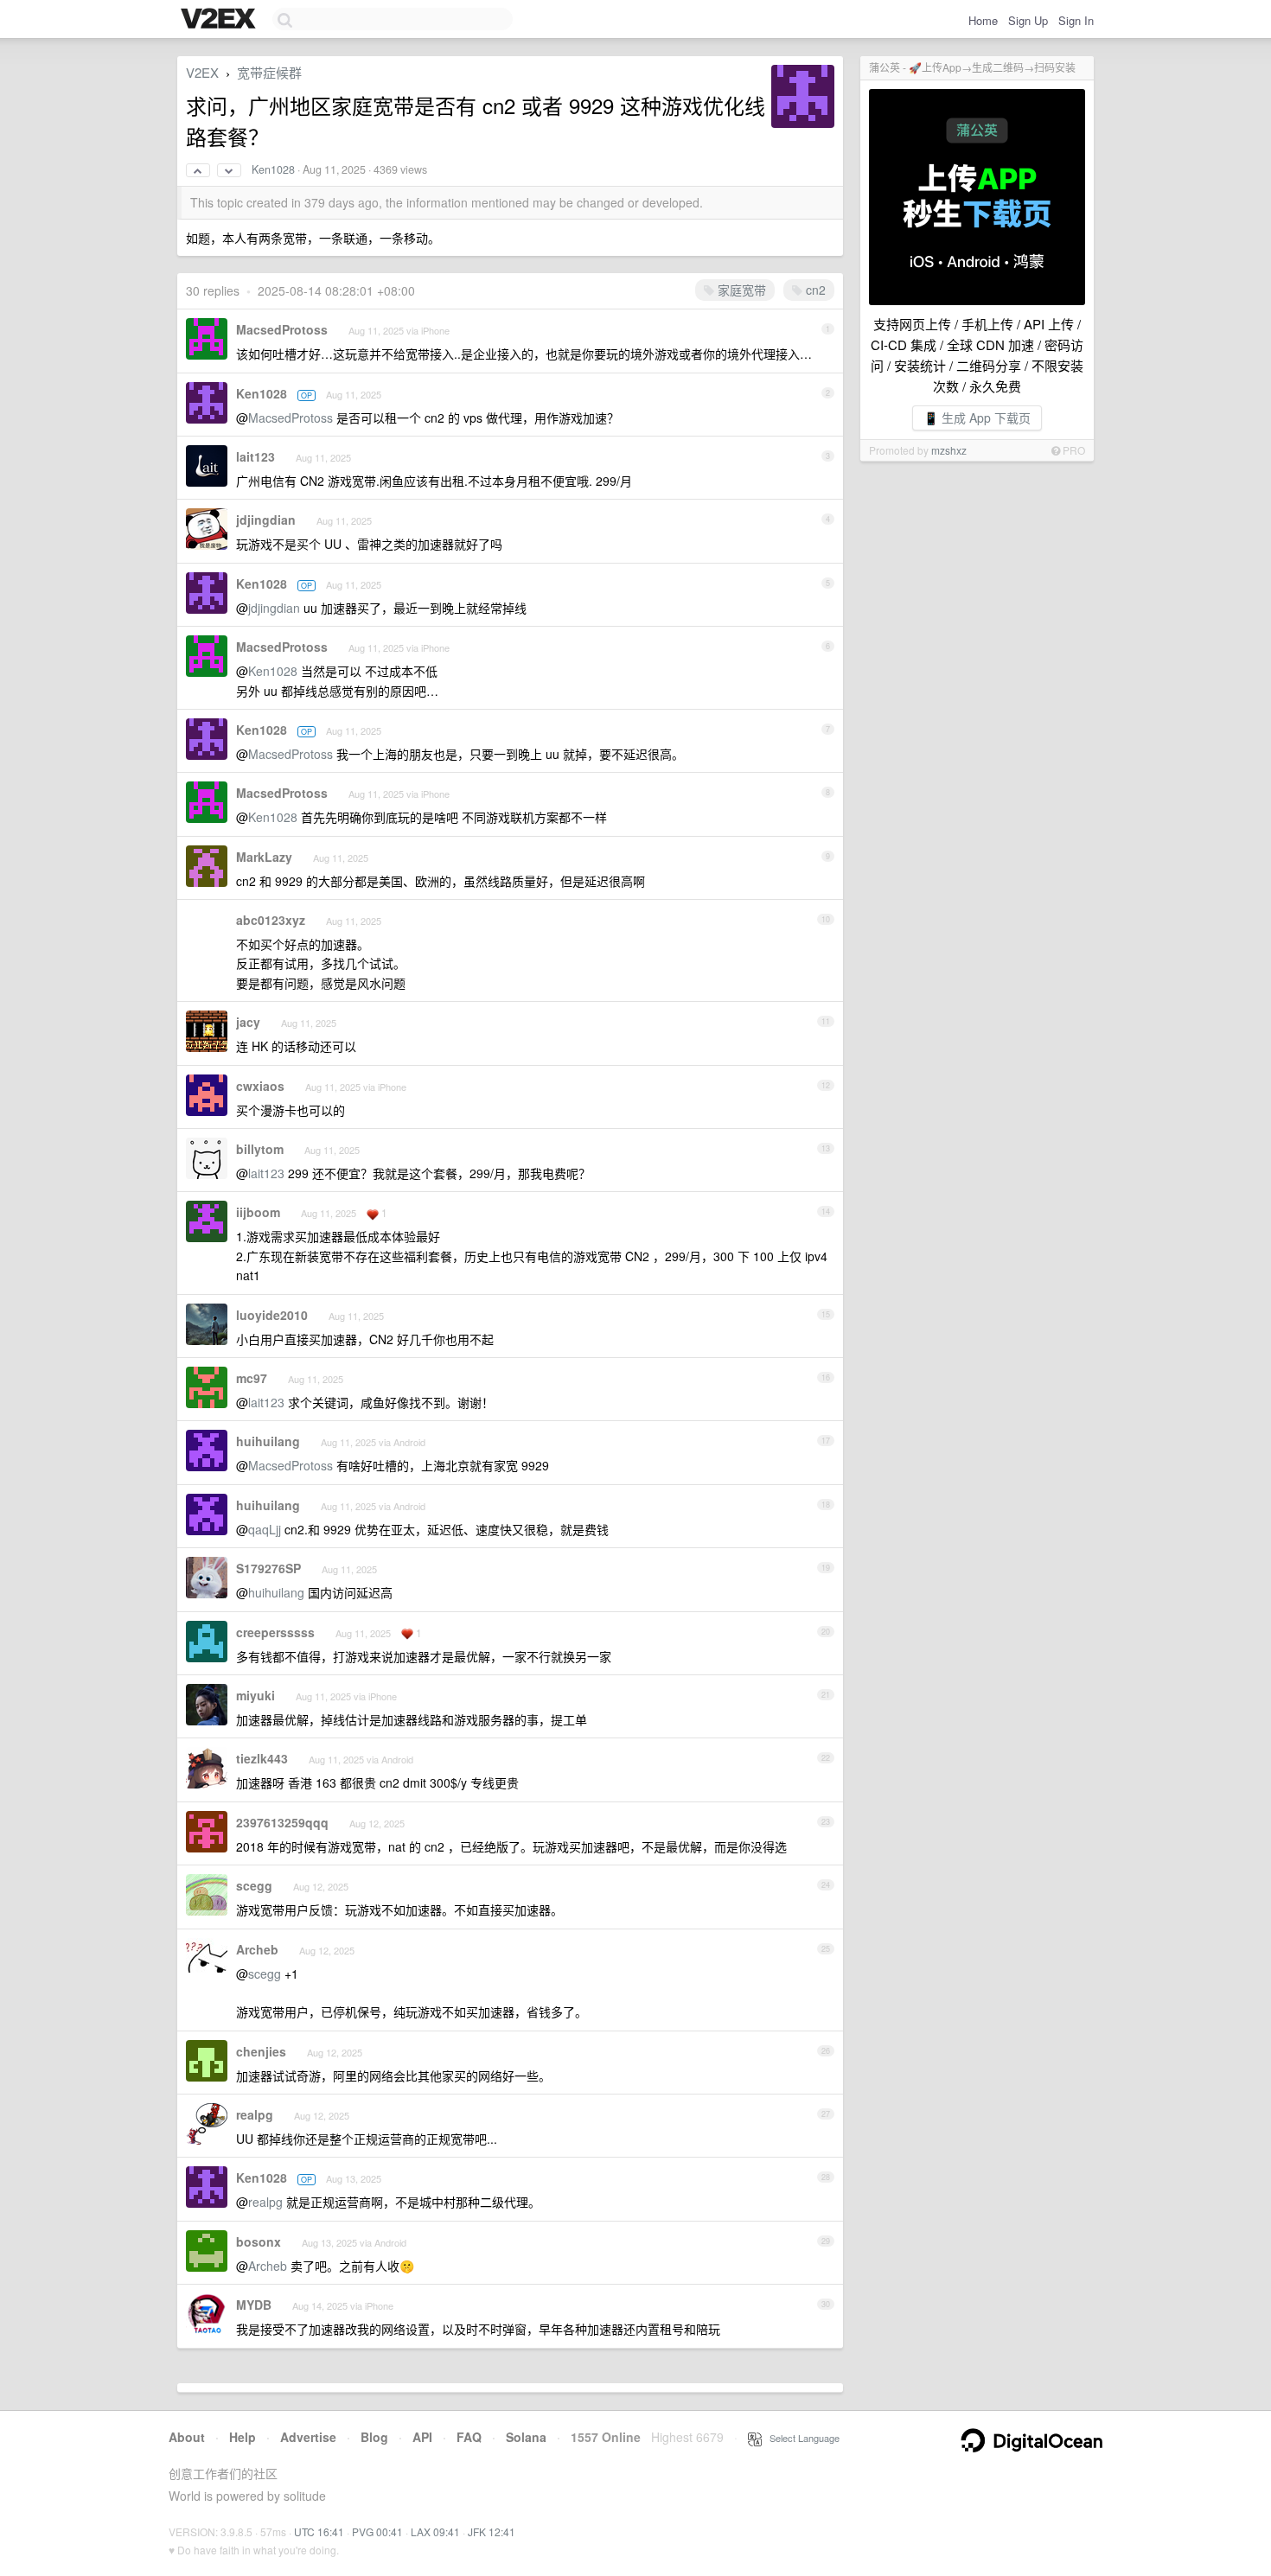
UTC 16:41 (319, 2531)
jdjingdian (266, 520)
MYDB (254, 2305)
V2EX (202, 72)
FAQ (469, 2437)
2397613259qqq (282, 1822)
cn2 (814, 290)
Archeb (257, 1949)
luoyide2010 (272, 1315)
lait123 (255, 456)
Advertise (308, 2437)
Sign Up (1028, 20)
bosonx (259, 2241)
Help (243, 2437)
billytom (260, 1149)
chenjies (261, 2051)
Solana (526, 2437)
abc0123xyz (271, 920)
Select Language (801, 2438)
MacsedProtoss (282, 329)
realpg (255, 2114)
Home (983, 20)
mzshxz (949, 450)
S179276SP (268, 1568)
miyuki (255, 1695)
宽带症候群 (269, 72)
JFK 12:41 (492, 2531)
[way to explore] (220, 20)
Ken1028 (273, 169)
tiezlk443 (262, 1758)
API (422, 2437)
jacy (248, 1022)
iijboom (258, 1212)
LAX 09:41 (435, 2531)
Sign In (1076, 20)
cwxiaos (260, 1086)
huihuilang (268, 1441)
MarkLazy (264, 857)
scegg (254, 1885)
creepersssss (275, 1632)
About (187, 2437)
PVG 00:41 (377, 2531)
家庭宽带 (740, 290)
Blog (374, 2437)
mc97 (252, 1378)
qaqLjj (265, 1529)
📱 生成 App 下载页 (977, 418)
